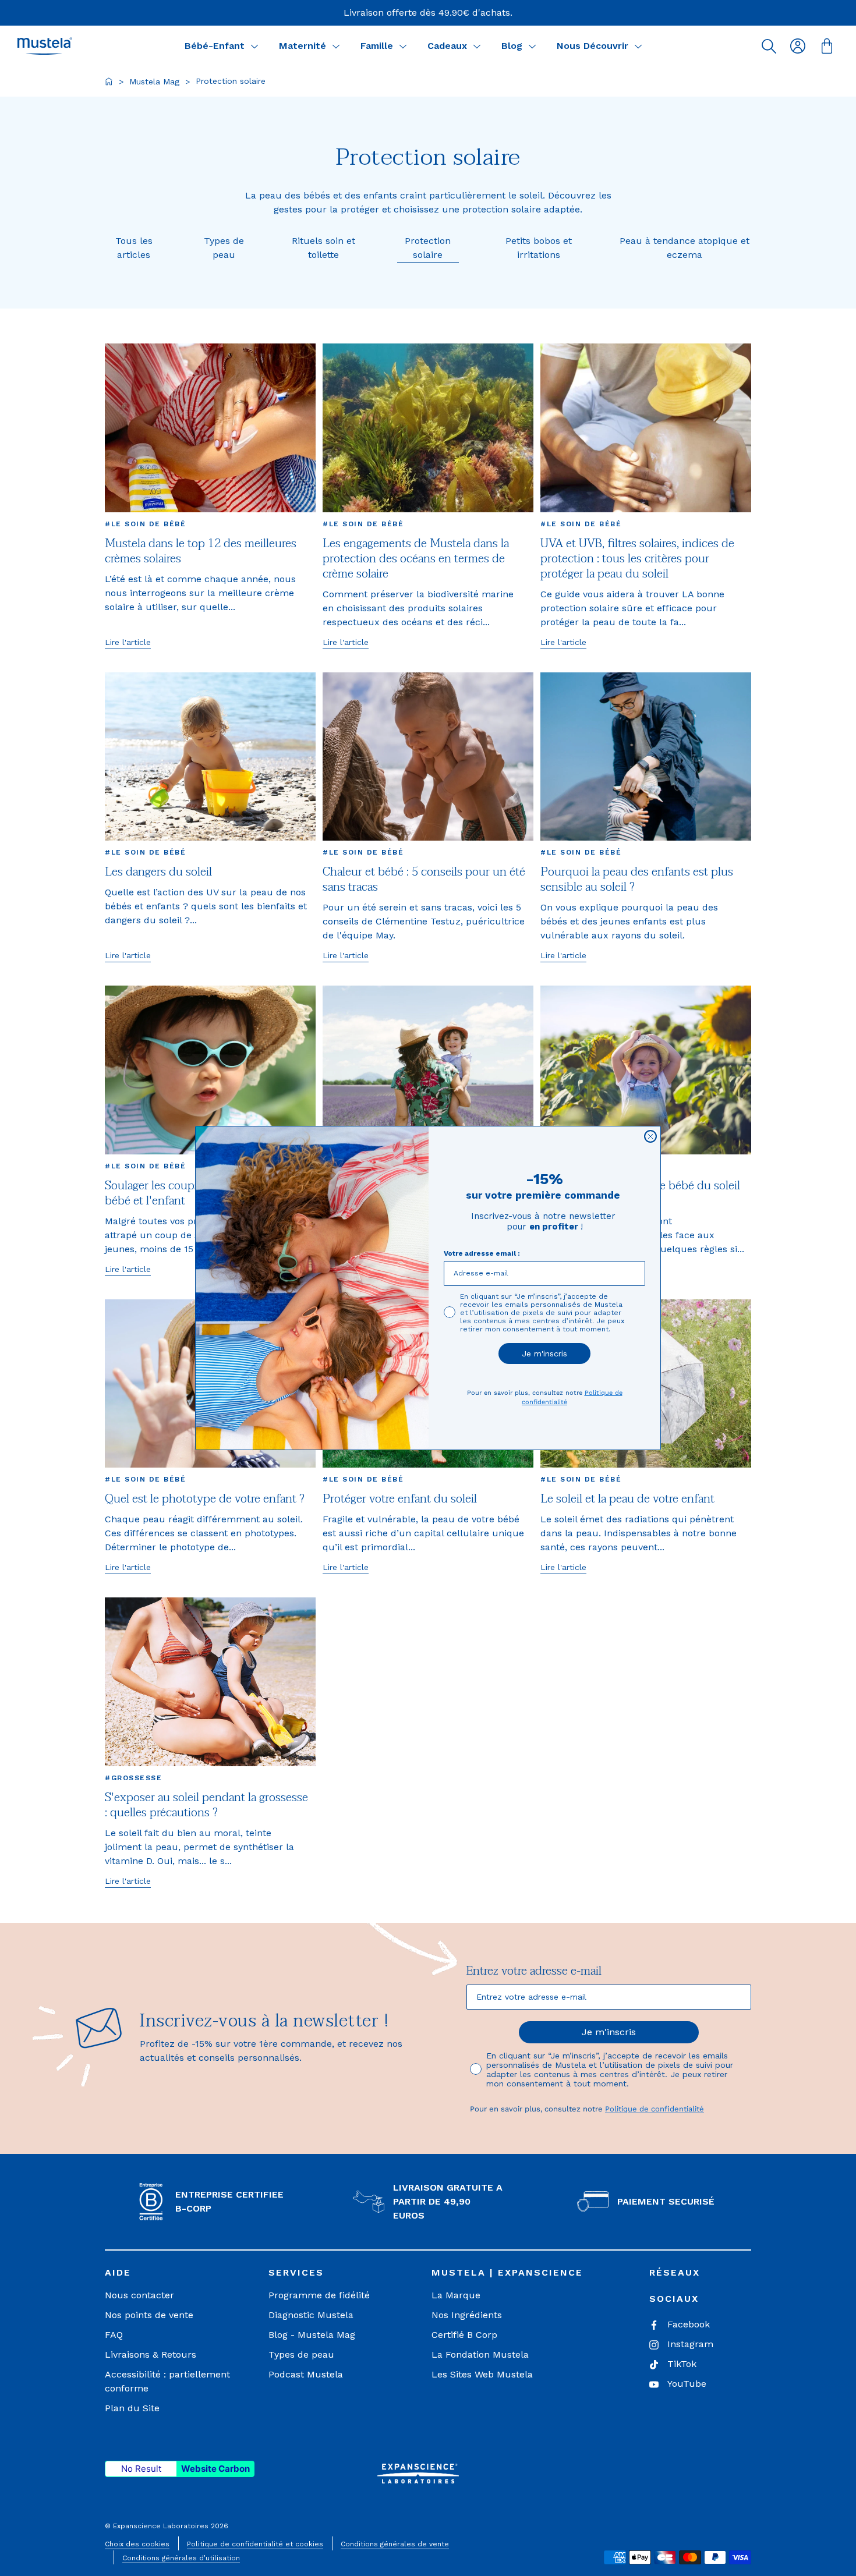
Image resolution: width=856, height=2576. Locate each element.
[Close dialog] (650, 1136)
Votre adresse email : (482, 1253)
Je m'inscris (544, 1353)
